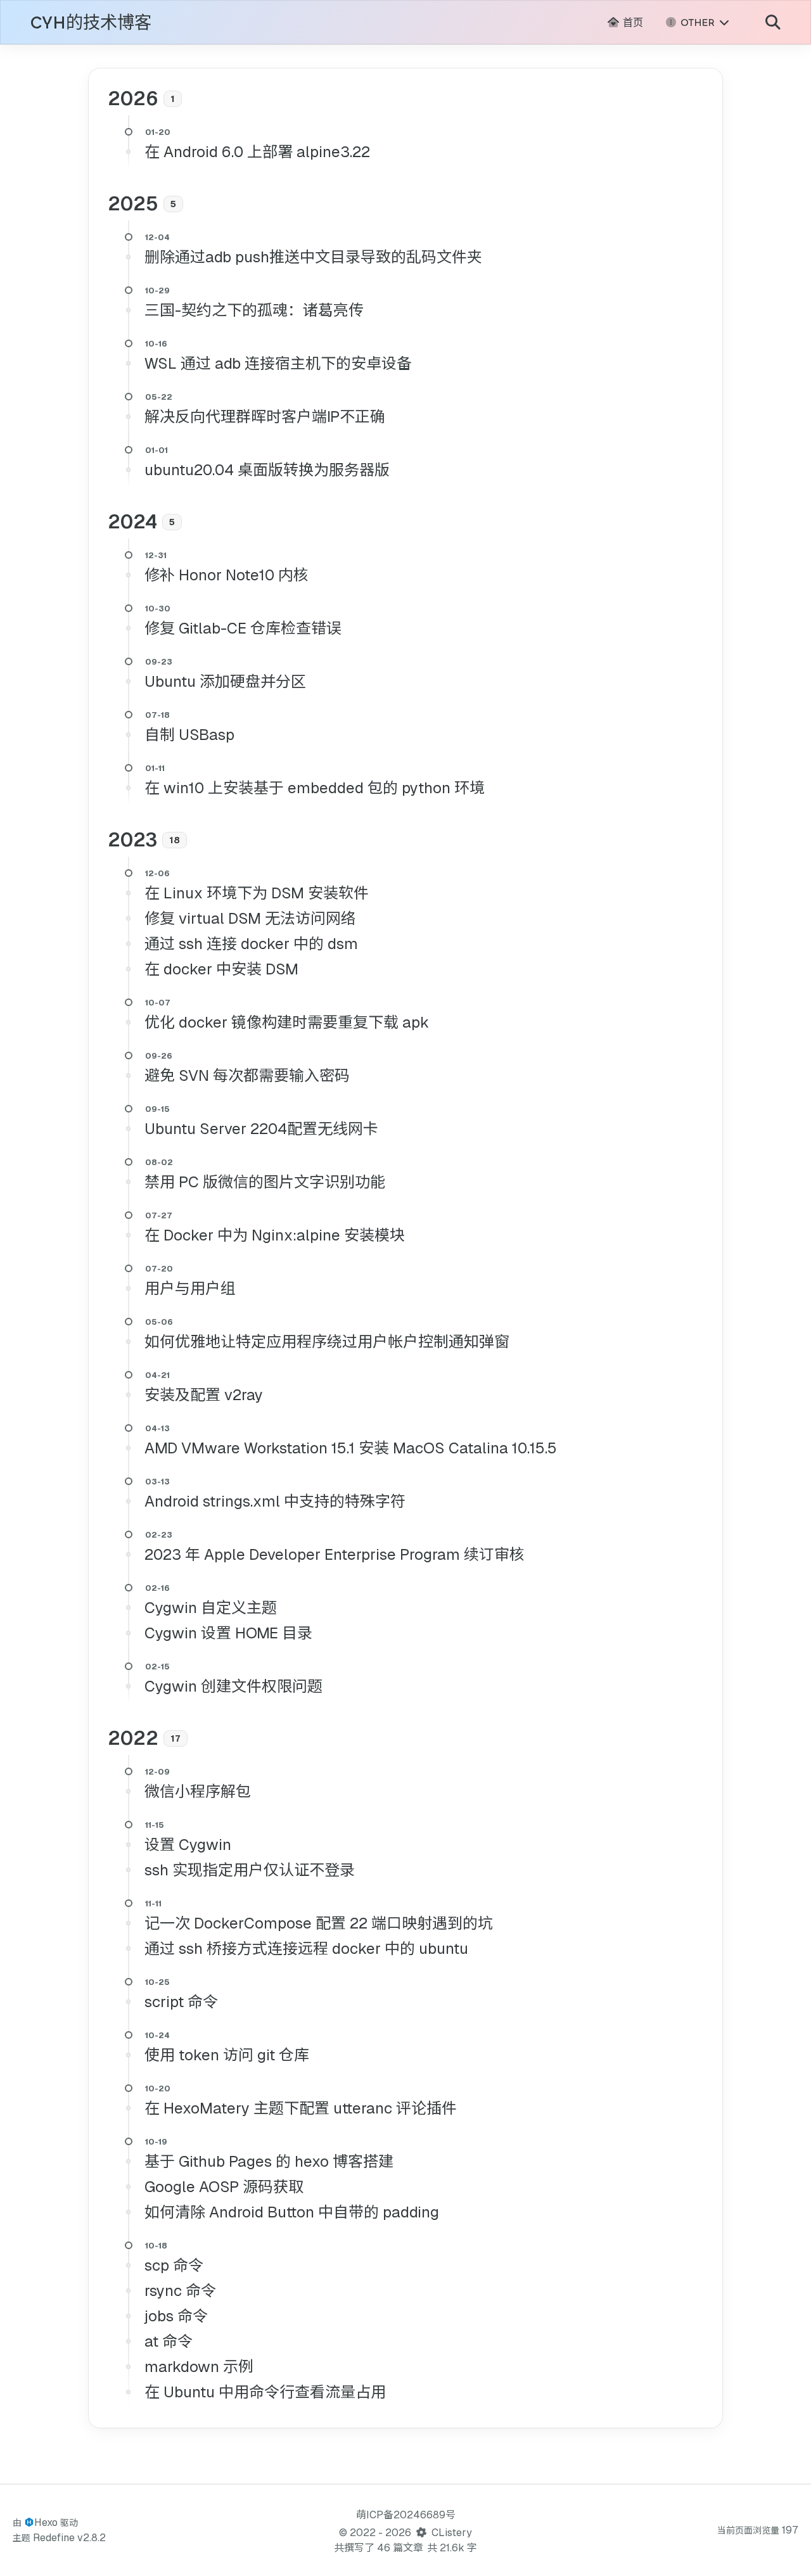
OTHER (698, 22)
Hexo (46, 2522)
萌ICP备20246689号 (406, 2515)
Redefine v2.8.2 (69, 2538)
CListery (452, 2533)
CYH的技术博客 (91, 23)
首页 (631, 22)
